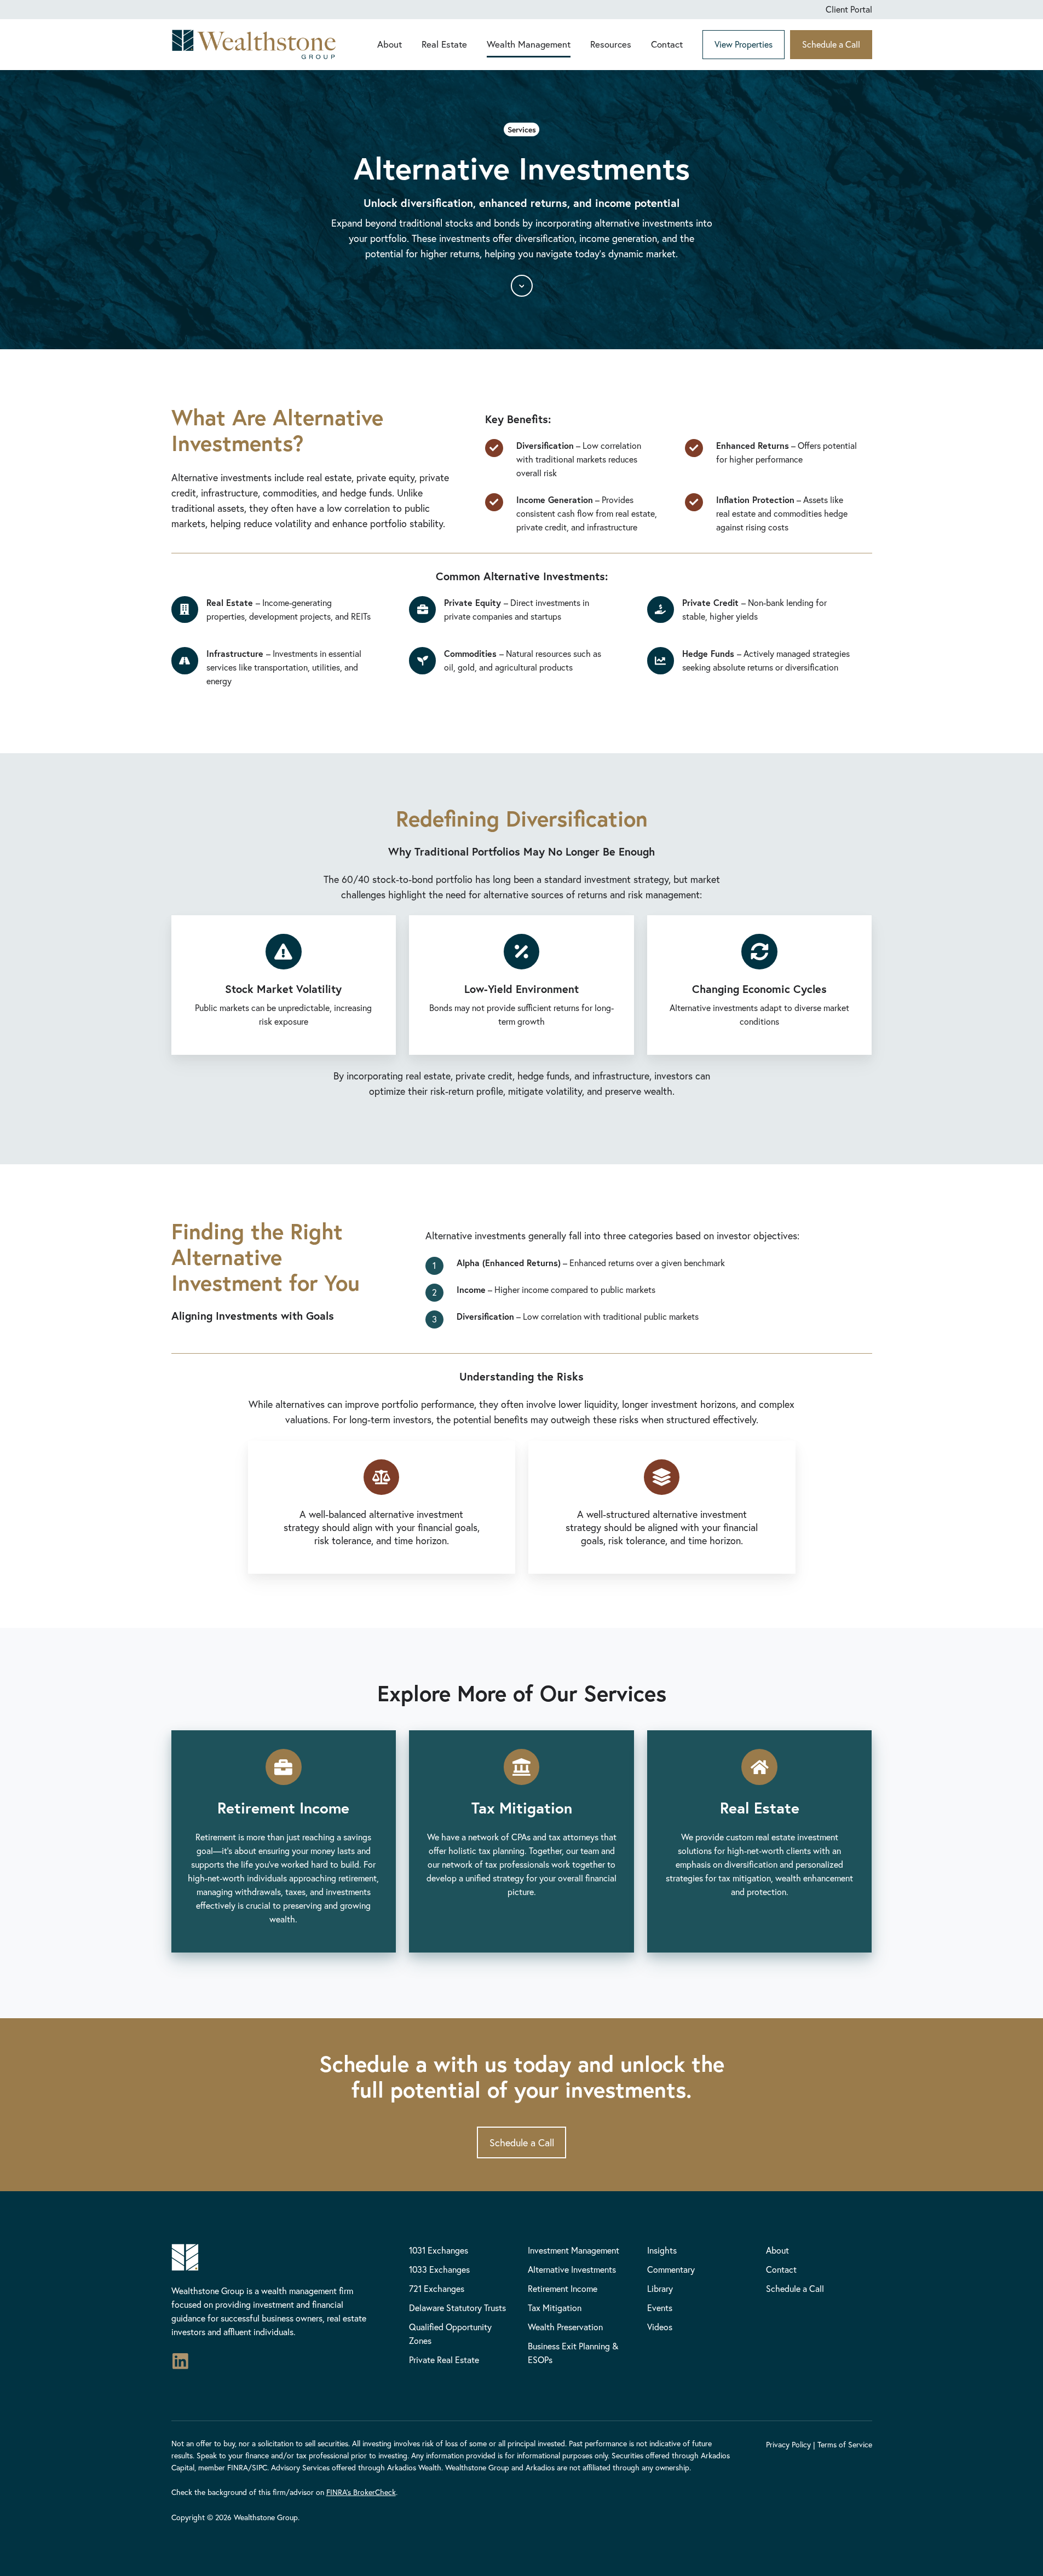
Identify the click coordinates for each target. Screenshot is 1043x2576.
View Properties (744, 44)
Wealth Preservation (565, 2327)
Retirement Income (563, 2288)
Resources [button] (611, 44)
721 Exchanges (437, 2288)
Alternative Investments (572, 2269)
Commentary (671, 2269)
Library (660, 2288)
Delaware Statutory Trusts (457, 2308)
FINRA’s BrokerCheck (361, 2492)
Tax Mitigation (555, 2308)
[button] (522, 286)
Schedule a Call (831, 44)
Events (660, 2308)
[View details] (180, 2361)
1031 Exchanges (439, 2250)
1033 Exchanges (439, 2269)
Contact (667, 44)
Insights (662, 2250)
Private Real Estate (444, 2360)
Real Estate (444, 44)
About (390, 44)
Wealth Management (529, 44)
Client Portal (849, 9)
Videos (660, 2327)
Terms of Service (845, 2444)
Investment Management (574, 2250)
